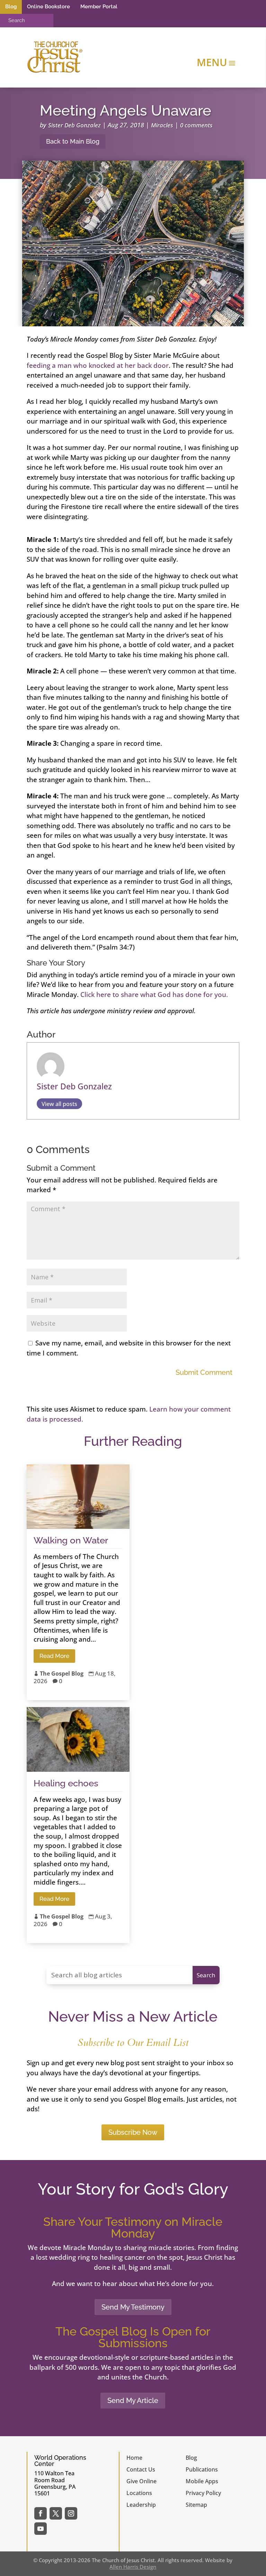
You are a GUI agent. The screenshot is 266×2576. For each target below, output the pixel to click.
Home (134, 2458)
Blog (11, 7)
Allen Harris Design (133, 2567)
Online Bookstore (48, 7)
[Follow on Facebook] (41, 2513)
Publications (202, 2469)
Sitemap (196, 2505)
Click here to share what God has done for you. (154, 995)
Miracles (162, 125)
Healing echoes (66, 1783)
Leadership (141, 2505)
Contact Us (141, 2469)
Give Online (141, 2481)
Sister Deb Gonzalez (74, 125)
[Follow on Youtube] (41, 2529)
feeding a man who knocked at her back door (98, 365)
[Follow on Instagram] (71, 2513)
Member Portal (99, 7)
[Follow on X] (56, 2513)
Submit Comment (204, 1372)
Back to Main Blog (73, 141)
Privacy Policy (203, 2493)
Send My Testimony (133, 2307)
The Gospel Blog (62, 1674)
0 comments (196, 125)
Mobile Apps (202, 2481)
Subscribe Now (133, 2132)
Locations (139, 2493)
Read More (54, 1656)
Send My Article (133, 2401)
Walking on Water (71, 1540)
